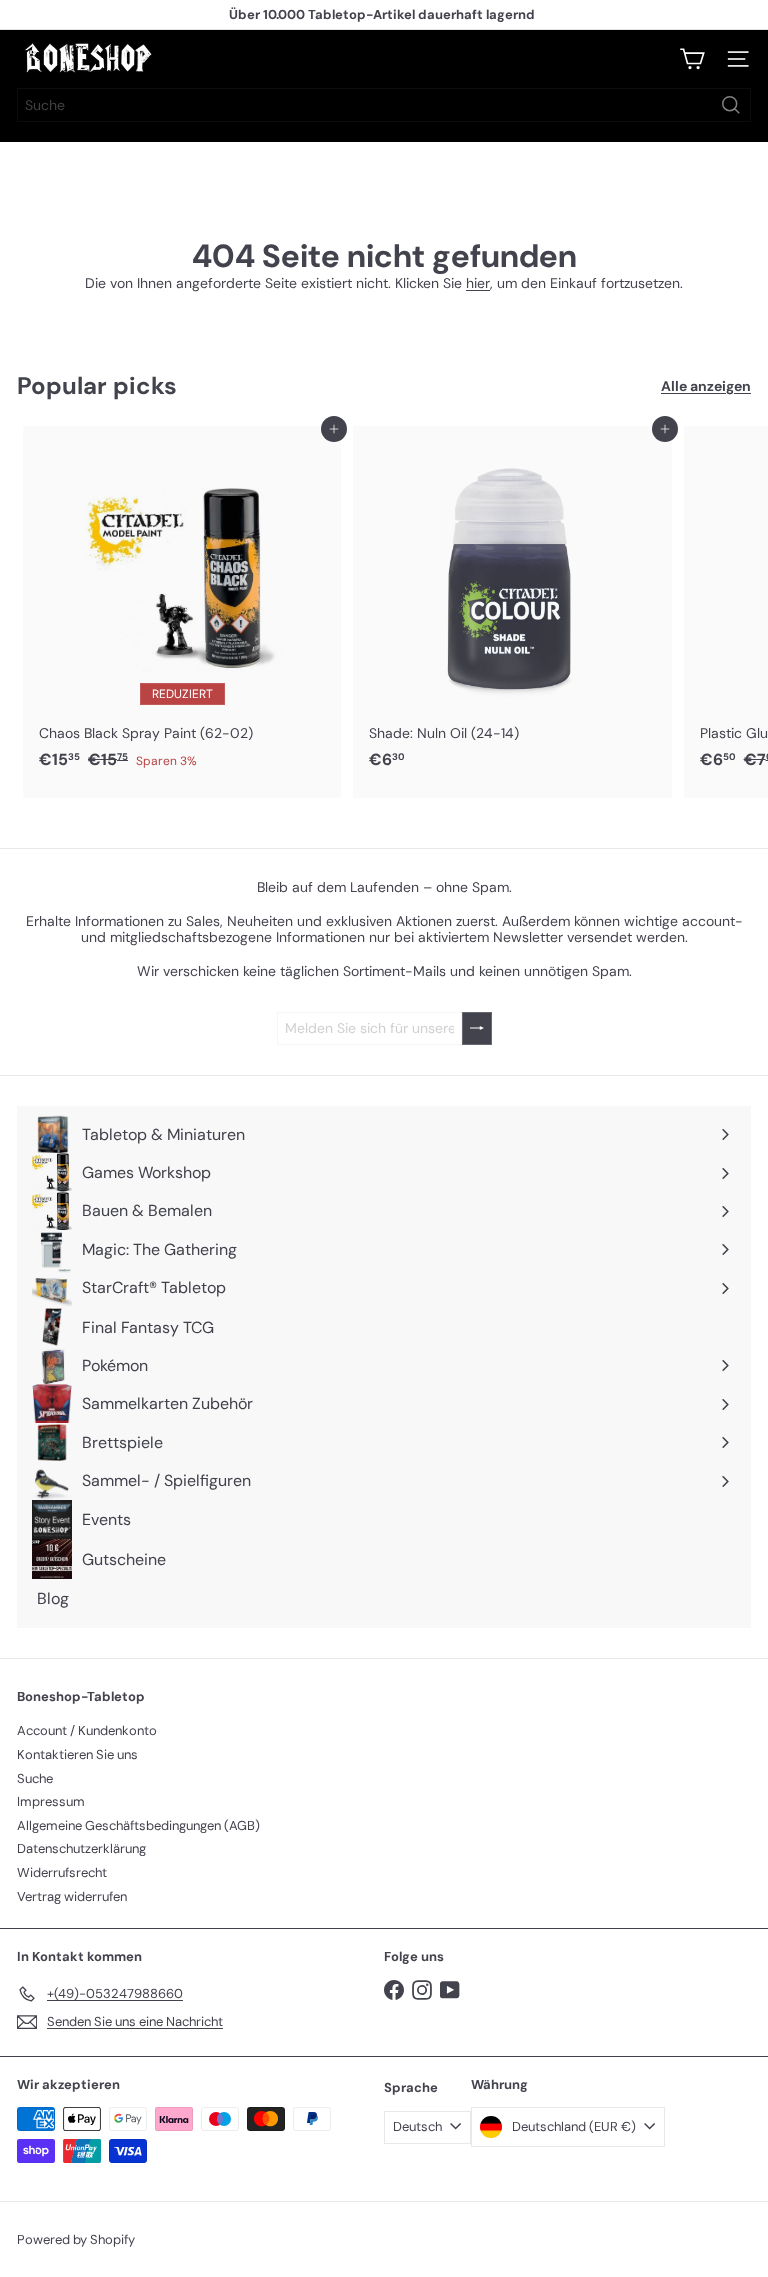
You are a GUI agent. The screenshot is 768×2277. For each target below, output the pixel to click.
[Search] (731, 105)
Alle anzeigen (706, 386)
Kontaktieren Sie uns (77, 1754)
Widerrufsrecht (62, 1872)
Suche (35, 1778)
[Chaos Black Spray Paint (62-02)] (182, 603)
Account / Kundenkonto (87, 1730)
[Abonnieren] (477, 1028)
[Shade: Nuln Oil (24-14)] (512, 603)
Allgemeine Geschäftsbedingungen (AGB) (138, 1825)
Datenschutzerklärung (81, 1848)
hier (478, 283)
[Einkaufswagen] (692, 59)
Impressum (51, 1801)
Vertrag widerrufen (72, 1896)
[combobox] (384, 105)
